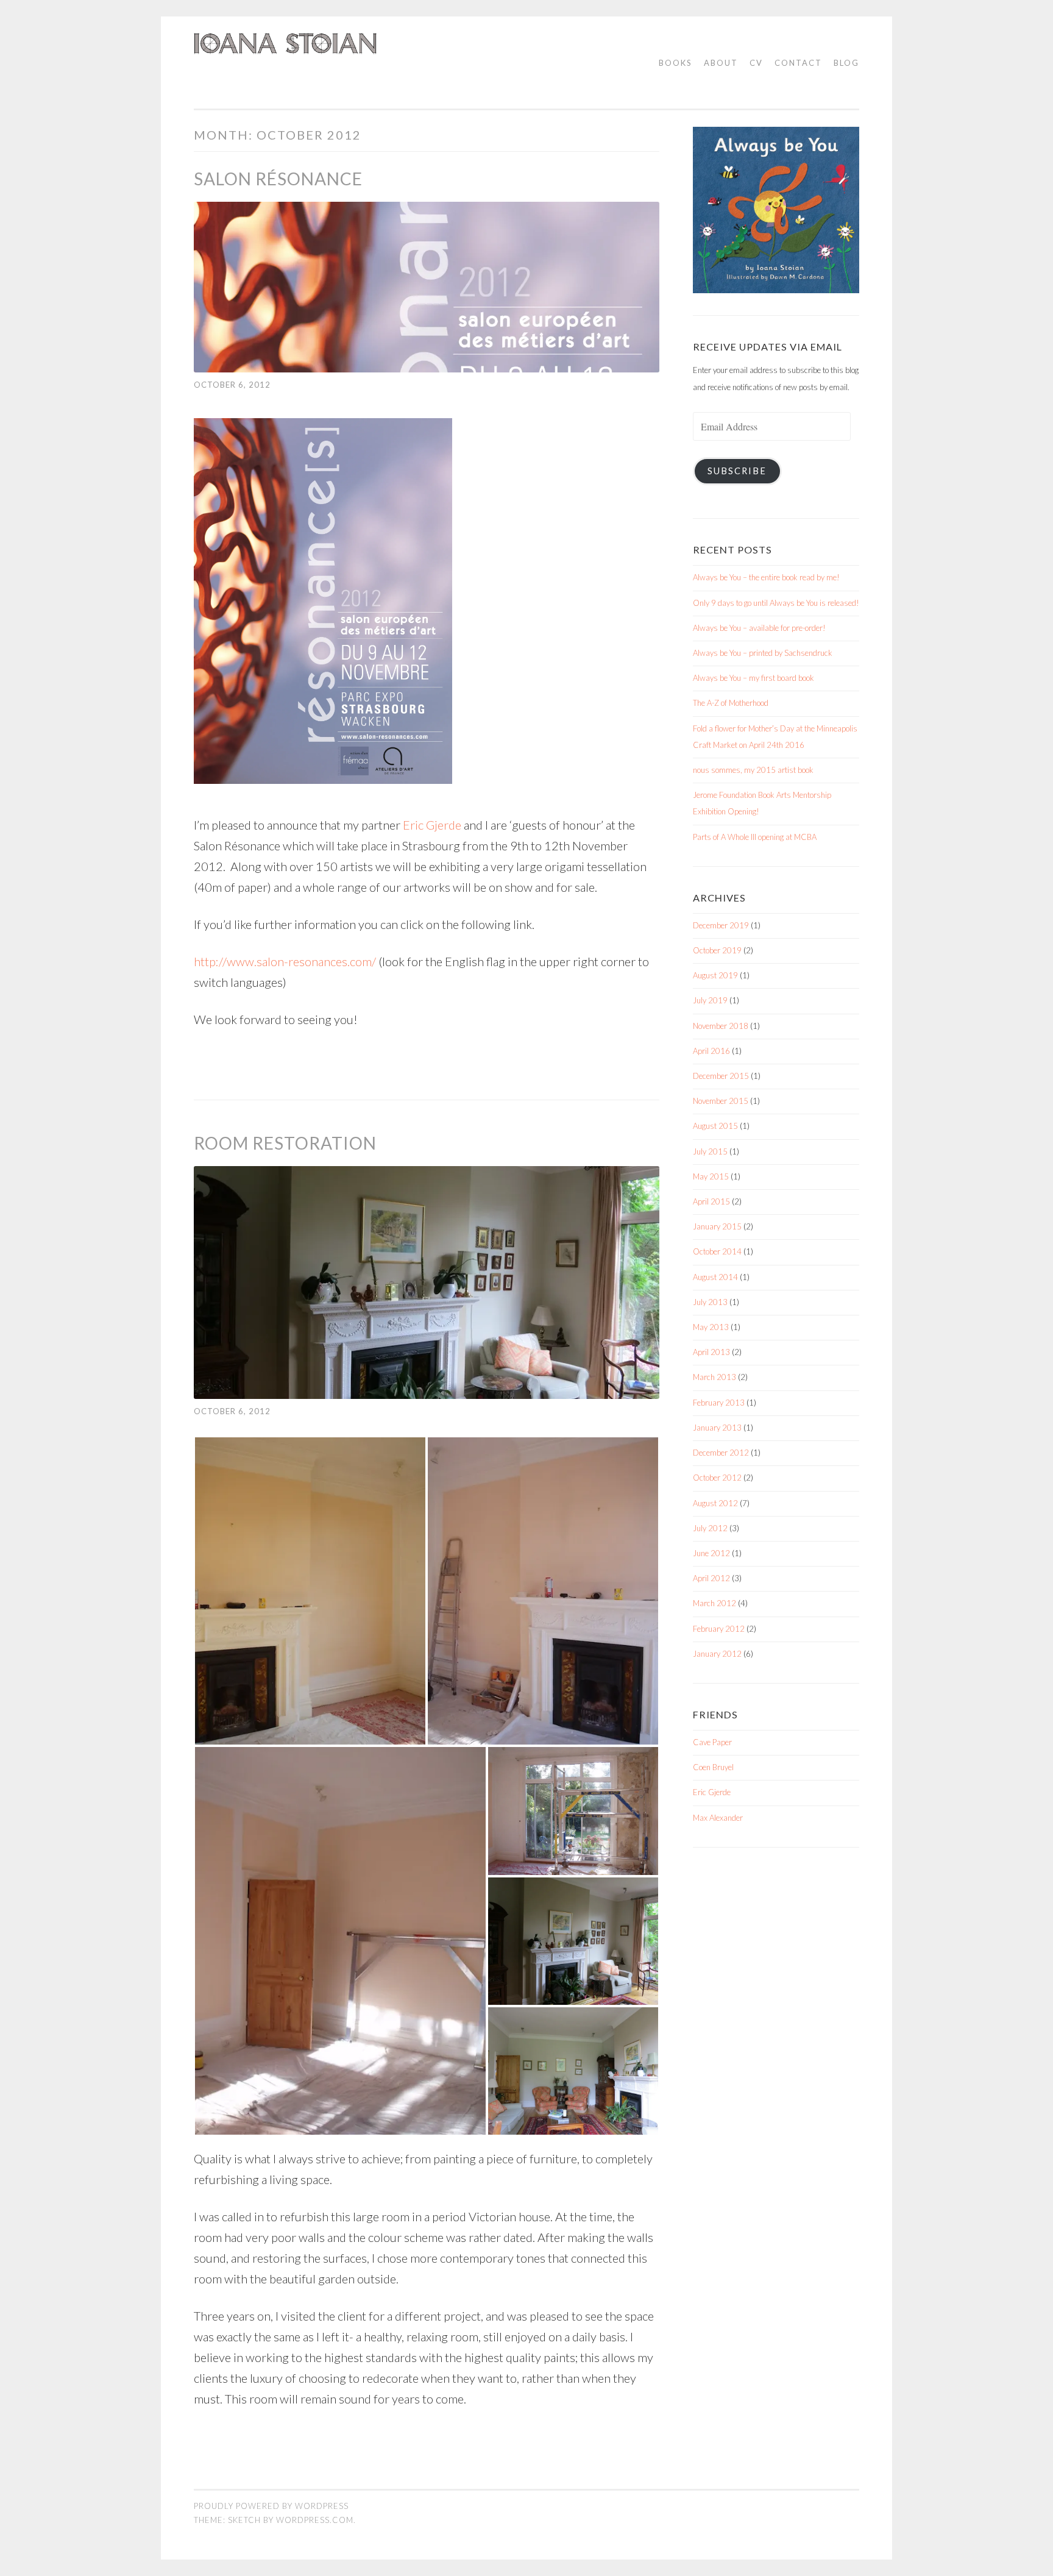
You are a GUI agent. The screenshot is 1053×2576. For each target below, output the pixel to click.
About (721, 63)
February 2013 (719, 1403)
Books (675, 63)
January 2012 (717, 1654)
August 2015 (715, 1126)
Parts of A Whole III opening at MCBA (755, 837)
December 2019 (721, 925)
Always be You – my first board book (753, 678)
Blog (846, 63)
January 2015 (717, 1226)
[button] (310, 1591)
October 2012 (717, 1478)
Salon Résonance (278, 179)
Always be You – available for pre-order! (759, 628)
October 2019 (717, 950)
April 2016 (711, 1051)
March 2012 (714, 1603)
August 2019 (715, 975)
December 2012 (721, 1453)
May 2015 (711, 1176)
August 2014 (715, 1277)
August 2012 (715, 1503)
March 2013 (714, 1377)
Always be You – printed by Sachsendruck (763, 653)
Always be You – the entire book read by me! (766, 577)
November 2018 (721, 1026)
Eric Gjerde (432, 825)
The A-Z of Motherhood (731, 703)
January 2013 (717, 1428)
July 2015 (710, 1151)
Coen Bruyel (713, 1767)
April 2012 (711, 1578)
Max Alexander (718, 1818)
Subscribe (737, 471)
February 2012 (719, 1629)
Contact (798, 63)
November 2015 (721, 1101)
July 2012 (710, 1528)
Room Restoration (285, 1143)
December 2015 (721, 1076)
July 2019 (710, 1000)
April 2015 (711, 1201)
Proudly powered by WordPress (271, 2506)
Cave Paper (712, 1742)
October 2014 (717, 1251)
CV (756, 63)
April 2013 (711, 1352)
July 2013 (710, 1302)
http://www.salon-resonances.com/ (285, 961)
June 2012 (711, 1553)
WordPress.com (315, 2520)
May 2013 (711, 1327)
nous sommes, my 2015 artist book (753, 770)
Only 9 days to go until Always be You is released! (776, 603)
